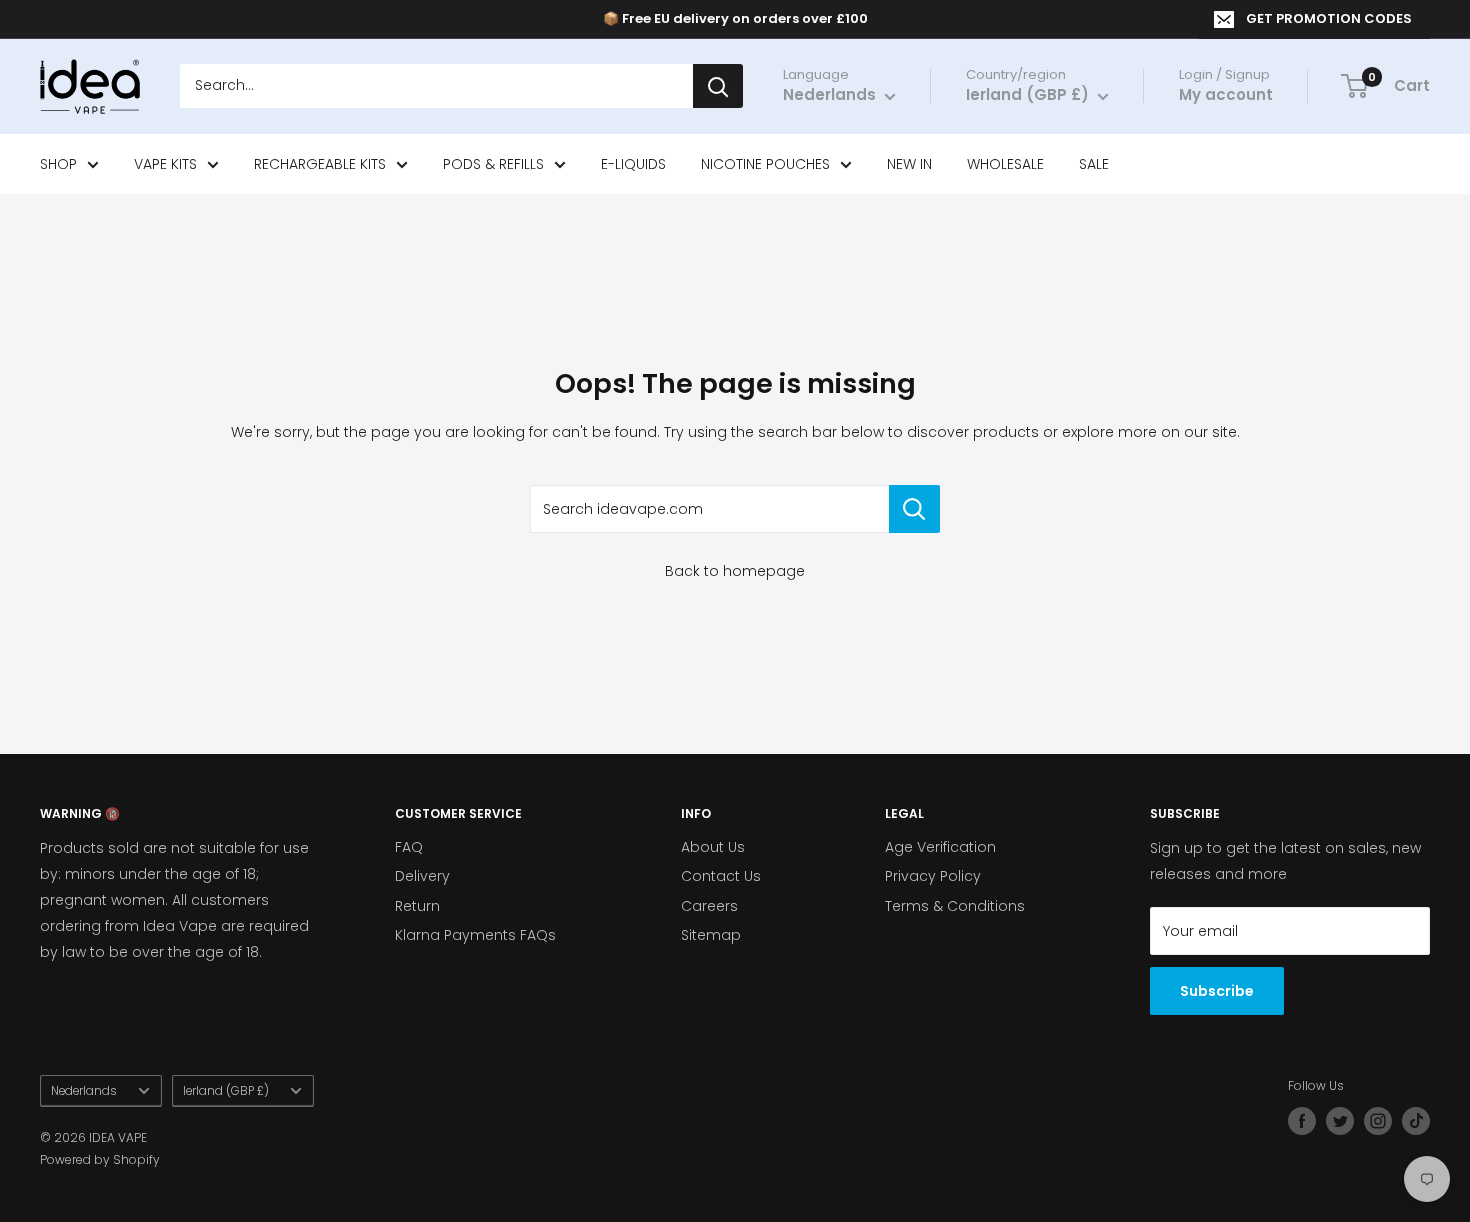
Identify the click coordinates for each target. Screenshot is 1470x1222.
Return (417, 906)
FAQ (409, 847)
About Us (713, 847)
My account (1226, 95)
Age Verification (940, 847)
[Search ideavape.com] (914, 509)
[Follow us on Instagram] (1378, 1121)
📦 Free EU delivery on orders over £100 (735, 18)
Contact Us (721, 876)
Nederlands (84, 1091)
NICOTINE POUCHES (765, 164)
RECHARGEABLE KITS (320, 164)
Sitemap (711, 935)
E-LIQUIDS (633, 164)
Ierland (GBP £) (226, 1091)
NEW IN (909, 164)
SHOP (58, 164)
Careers (709, 906)
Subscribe (1217, 991)
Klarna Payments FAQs (475, 935)
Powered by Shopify (100, 1159)
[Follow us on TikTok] (1416, 1121)
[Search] (718, 87)
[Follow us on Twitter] (1340, 1121)
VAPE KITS (165, 164)
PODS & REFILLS (493, 164)
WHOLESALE (1005, 164)
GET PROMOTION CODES (1329, 18)
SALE (1094, 164)
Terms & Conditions (955, 906)
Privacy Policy (933, 876)
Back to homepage (735, 571)
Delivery (422, 876)
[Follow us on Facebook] (1302, 1121)
